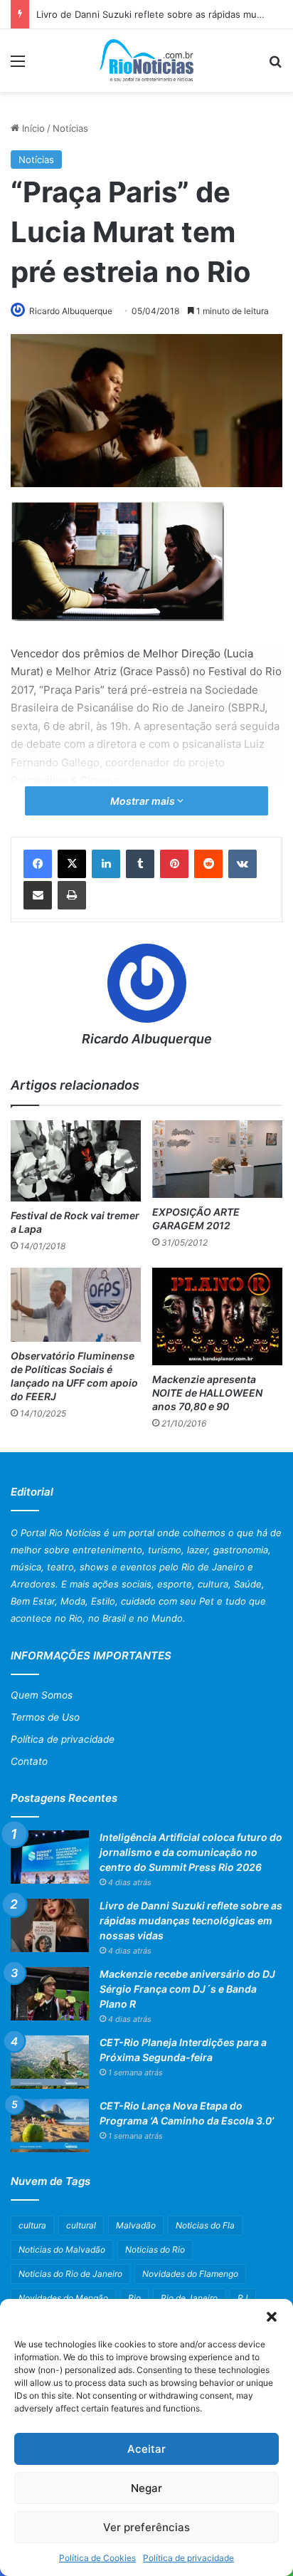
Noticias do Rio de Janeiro (70, 2274)
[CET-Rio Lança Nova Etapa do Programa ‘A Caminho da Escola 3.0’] (50, 2126)
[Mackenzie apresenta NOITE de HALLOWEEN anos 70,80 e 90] (217, 1316)
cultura (32, 2225)
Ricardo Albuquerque (71, 311)
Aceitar (146, 2449)
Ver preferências (146, 2527)
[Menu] (18, 66)
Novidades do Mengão (63, 2298)
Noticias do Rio (155, 2249)
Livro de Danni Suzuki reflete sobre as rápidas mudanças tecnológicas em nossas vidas (191, 1920)
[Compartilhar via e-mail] (38, 895)
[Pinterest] (174, 864)
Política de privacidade (188, 2558)
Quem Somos (42, 1695)
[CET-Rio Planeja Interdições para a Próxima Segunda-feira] (50, 2062)
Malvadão (136, 2225)
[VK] (243, 864)
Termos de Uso (45, 1717)
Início (32, 128)
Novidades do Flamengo (190, 2274)
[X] (72, 864)
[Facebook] (38, 864)
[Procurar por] (275, 66)
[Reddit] (208, 864)
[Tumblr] (140, 864)
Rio (134, 2298)
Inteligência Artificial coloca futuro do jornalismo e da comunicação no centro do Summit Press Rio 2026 (191, 1852)
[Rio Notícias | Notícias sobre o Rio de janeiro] (147, 61)
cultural (81, 2225)
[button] (272, 2317)
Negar (146, 2488)
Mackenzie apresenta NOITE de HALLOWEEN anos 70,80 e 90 (207, 1393)
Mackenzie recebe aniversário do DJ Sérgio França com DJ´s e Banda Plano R (187, 1989)
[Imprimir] (72, 895)
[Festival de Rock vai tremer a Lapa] (76, 1161)
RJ (243, 2298)
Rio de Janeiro (189, 2298)
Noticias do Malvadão (62, 2249)
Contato (29, 1761)
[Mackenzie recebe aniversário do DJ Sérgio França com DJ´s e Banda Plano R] (50, 1994)
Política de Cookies (97, 2558)
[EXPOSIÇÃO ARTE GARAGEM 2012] (217, 1159)
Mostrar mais (144, 801)
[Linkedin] (106, 864)
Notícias (70, 128)
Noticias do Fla (205, 2225)
